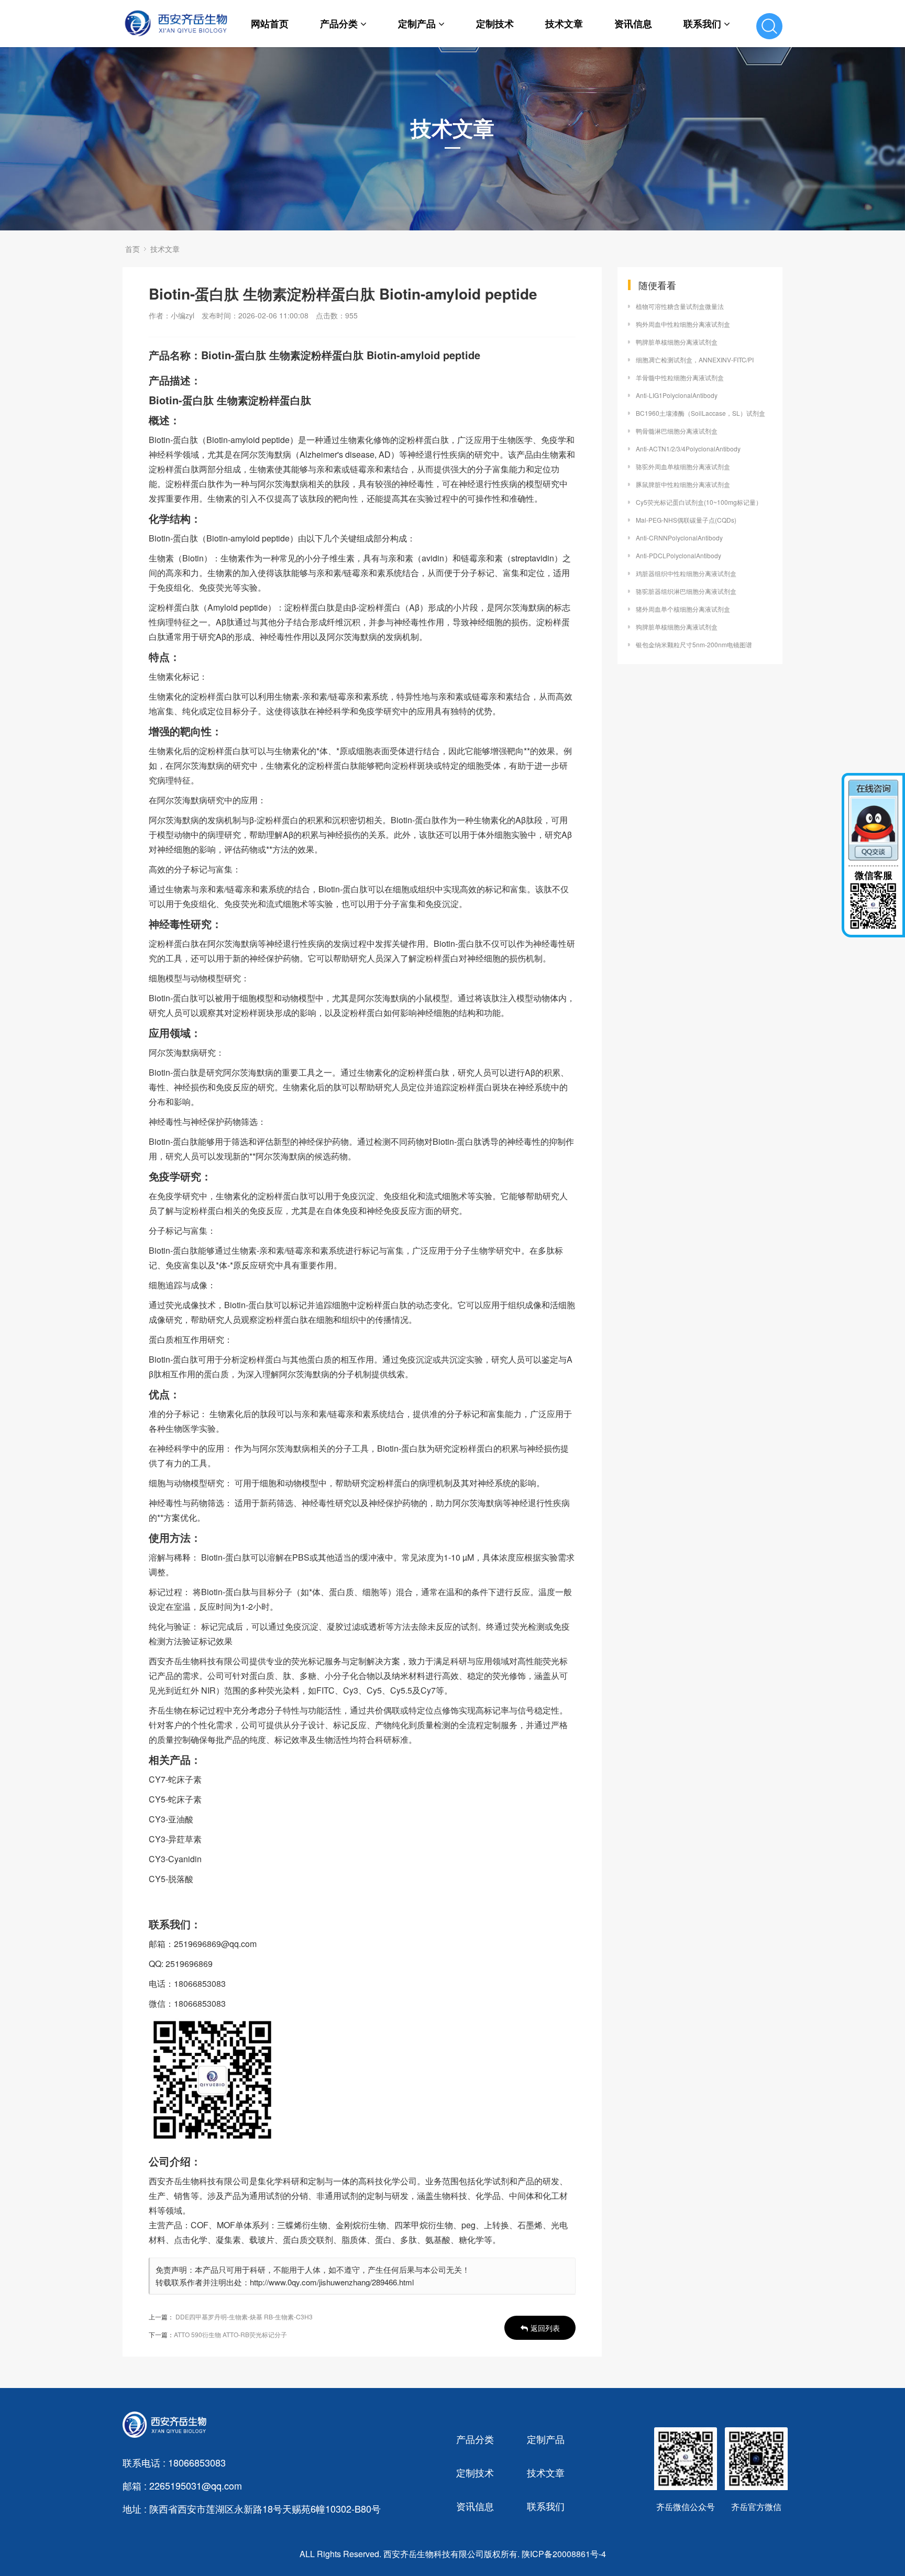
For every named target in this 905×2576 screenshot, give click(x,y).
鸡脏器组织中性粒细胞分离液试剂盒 (686, 573)
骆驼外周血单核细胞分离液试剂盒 (683, 466)
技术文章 (564, 24)
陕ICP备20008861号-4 (564, 2554)
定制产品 (417, 24)
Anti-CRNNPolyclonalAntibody (679, 538)
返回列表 (545, 2328)
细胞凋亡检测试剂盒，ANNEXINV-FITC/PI (695, 360)
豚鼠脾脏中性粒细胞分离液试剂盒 (683, 484)
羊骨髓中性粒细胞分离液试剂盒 (680, 377)
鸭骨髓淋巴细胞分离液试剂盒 (677, 431)
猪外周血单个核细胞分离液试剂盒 (683, 609)
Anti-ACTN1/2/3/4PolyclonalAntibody (688, 449)
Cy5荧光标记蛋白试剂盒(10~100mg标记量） (699, 502)
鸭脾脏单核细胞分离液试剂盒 (677, 342)
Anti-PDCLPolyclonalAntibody (678, 555)
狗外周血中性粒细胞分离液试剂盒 (683, 324)
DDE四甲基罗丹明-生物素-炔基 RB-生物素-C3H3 (244, 2317)
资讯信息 (633, 24)
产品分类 (339, 24)
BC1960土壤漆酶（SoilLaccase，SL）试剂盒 (700, 413)
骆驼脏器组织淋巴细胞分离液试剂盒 (686, 591)
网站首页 (270, 24)
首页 (133, 249)
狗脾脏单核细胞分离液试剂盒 (677, 627)
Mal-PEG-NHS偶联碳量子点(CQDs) (686, 520)
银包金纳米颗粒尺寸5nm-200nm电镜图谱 (694, 644)
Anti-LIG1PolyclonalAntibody (677, 395)
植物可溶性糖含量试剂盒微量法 (680, 306)
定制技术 (495, 24)
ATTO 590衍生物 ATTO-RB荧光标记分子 (230, 2334)
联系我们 (702, 24)
